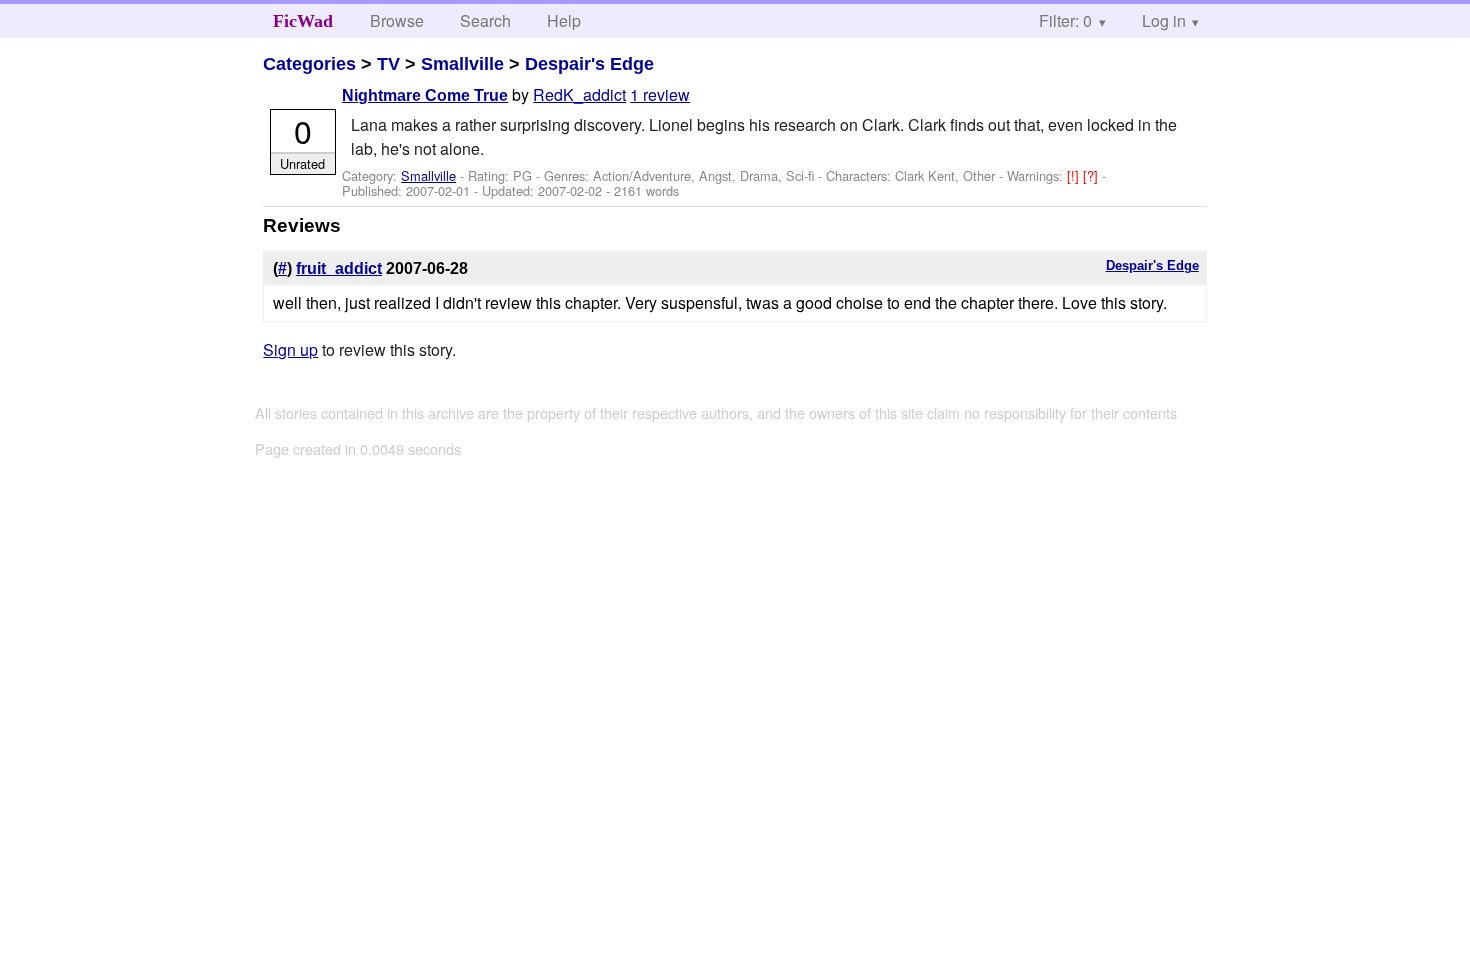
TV (388, 64)
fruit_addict (339, 268)
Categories (309, 64)
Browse (397, 20)
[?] (1092, 175)
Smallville (462, 64)
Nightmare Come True (425, 95)
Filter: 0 (1065, 20)
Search (485, 20)
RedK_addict (579, 94)
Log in (1164, 20)
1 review (660, 94)
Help (564, 20)
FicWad (303, 21)
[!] (1075, 175)
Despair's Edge (589, 64)
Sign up (290, 349)
